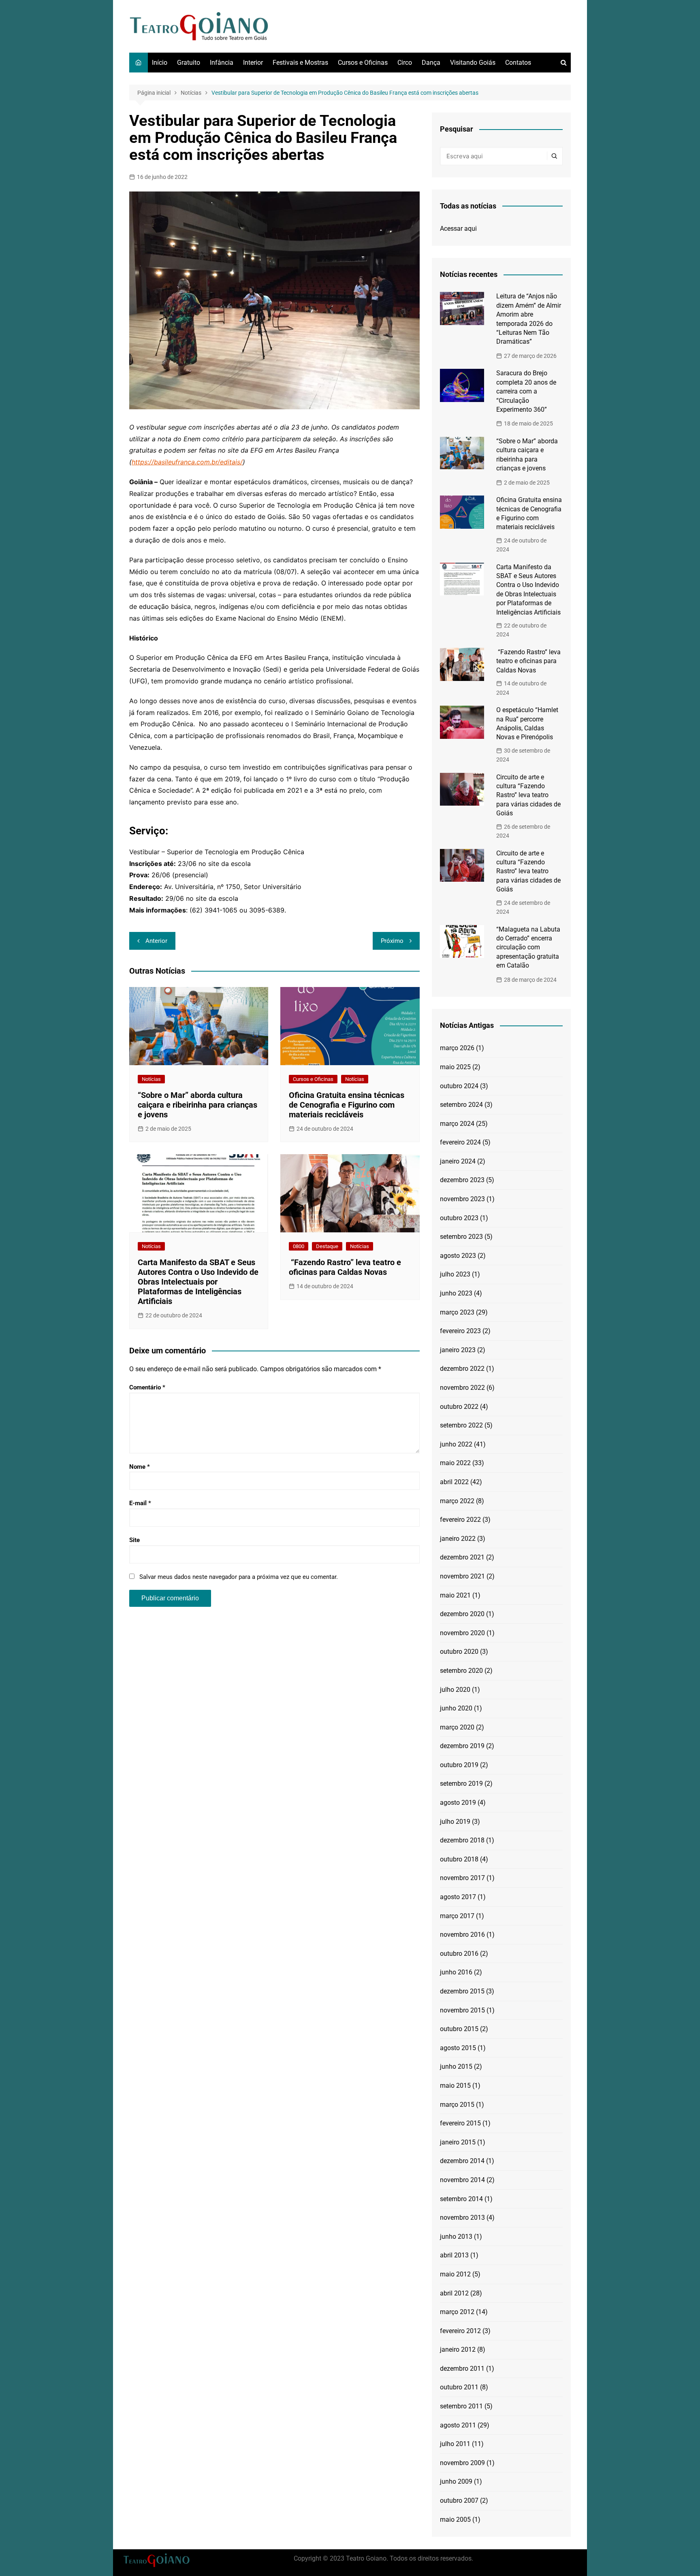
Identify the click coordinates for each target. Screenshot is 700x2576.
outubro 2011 (459, 2387)
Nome (140, 1467)
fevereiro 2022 (460, 1520)
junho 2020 (456, 1708)
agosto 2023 (458, 1256)
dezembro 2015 (462, 1991)
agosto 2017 (458, 1897)
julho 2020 (455, 1690)
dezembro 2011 (462, 2369)
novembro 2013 (462, 2218)
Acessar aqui (458, 229)
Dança (431, 63)
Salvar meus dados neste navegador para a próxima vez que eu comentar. (239, 1577)
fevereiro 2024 (460, 1142)
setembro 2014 (461, 2199)
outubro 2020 (459, 1652)
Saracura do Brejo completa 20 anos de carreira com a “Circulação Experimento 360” (526, 391)
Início (160, 63)
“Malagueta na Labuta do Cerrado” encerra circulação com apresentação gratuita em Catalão (528, 948)
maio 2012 (455, 2274)
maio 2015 (455, 2086)
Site (134, 1540)
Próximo (392, 941)
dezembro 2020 (462, 1614)
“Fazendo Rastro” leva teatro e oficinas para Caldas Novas (345, 1267)
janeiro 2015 (458, 2142)
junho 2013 (456, 2237)
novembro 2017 (462, 1878)
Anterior (156, 941)
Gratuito (189, 63)
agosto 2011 (458, 2425)
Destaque (327, 1246)
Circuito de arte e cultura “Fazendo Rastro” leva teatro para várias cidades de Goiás (528, 795)
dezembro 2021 (462, 1557)
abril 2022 (454, 1482)
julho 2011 (455, 2444)
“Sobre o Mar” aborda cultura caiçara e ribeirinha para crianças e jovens (197, 1105)
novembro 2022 (462, 1388)
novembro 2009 (462, 2463)
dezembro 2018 (462, 1840)
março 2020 (457, 1727)
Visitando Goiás (473, 63)
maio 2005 (455, 2520)
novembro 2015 (462, 2010)
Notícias (151, 1079)
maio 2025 (455, 1067)
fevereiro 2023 (460, 1331)
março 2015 (457, 2105)
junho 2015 (456, 2067)
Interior (253, 63)
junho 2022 (456, 1444)
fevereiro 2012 (460, 2331)
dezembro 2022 (462, 1369)
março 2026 (457, 1048)
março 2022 (457, 1501)
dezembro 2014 (462, 2161)
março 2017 (457, 1916)
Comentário (147, 1387)
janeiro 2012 (458, 2349)
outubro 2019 (459, 1765)
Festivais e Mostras (300, 63)
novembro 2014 (462, 2180)
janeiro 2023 (458, 1350)
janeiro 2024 (458, 1161)
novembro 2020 (462, 1633)
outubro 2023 (459, 1218)
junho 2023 (456, 1293)
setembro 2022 (461, 1425)
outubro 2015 (459, 2029)
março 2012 (457, 2312)
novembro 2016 (462, 1935)
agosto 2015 (458, 2048)
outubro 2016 (459, 1954)
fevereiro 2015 (460, 2123)
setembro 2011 (461, 2406)
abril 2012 (454, 2293)
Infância (222, 63)
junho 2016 (456, 1972)
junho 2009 (456, 2481)
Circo (405, 63)
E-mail (140, 1503)
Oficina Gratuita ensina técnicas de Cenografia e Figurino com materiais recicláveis (347, 1105)
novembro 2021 (462, 1576)
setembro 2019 (461, 1784)
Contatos (518, 63)
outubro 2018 (459, 1859)
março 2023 (457, 1312)
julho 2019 (455, 1822)
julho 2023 (455, 1274)
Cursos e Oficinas (363, 63)
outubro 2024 (459, 1086)
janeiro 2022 (458, 1539)
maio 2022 (455, 1463)
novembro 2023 (462, 1199)
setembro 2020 (461, 1671)
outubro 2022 (459, 1407)
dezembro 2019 (462, 1746)
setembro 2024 (461, 1105)
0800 (299, 1246)
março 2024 (457, 1124)
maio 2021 (455, 1595)
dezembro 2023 (462, 1180)
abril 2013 (454, 2255)
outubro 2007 (459, 2500)
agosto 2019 (458, 1803)
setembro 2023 (461, 1237)
